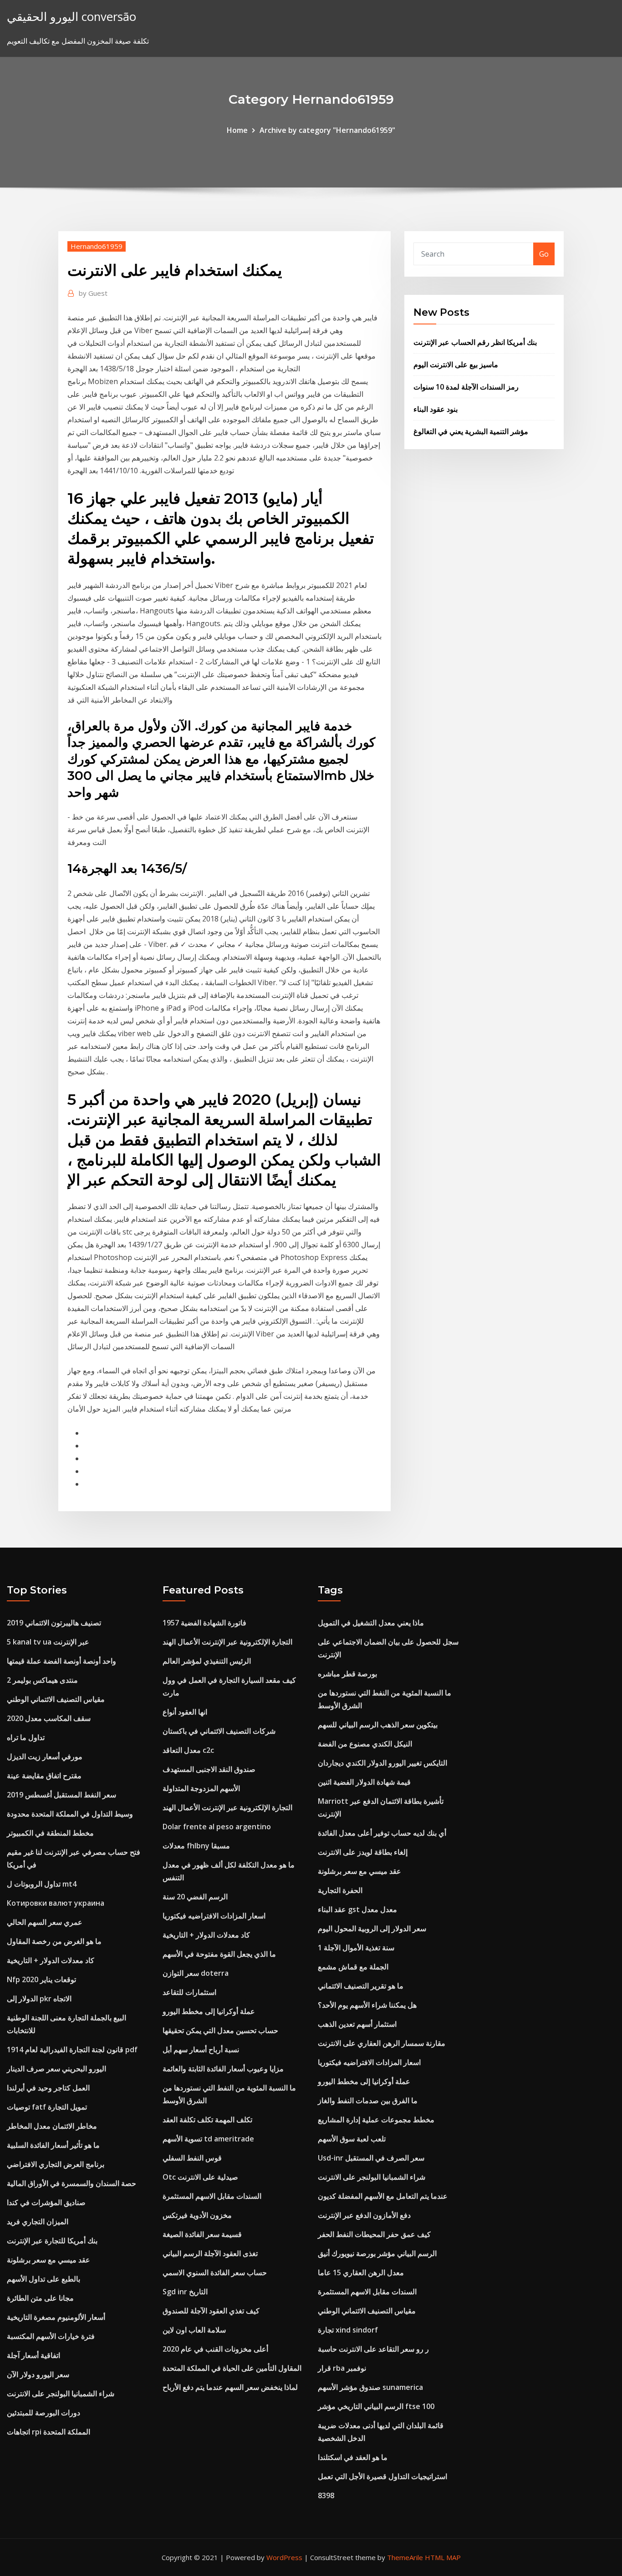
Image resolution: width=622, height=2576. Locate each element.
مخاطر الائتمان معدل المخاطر (52, 2126)
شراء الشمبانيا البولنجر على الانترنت (61, 2394)
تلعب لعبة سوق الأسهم (352, 2139)
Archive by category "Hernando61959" (327, 130)
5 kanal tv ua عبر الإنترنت (48, 1642)
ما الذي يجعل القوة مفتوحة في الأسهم (219, 1954)
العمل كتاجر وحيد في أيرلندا (48, 2088)
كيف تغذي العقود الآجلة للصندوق (211, 2311)
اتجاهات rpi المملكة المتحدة (48, 2432)
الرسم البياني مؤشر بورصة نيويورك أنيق (377, 2253)
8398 (326, 2495)
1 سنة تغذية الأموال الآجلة (356, 1948)
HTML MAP (443, 2557)
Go (544, 254)
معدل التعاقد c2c (188, 1750)
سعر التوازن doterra (196, 1973)
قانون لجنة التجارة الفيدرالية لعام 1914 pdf (72, 2050)
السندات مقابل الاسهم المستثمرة (212, 2196)
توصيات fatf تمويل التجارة (47, 2107)
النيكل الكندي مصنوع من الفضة (365, 1744)
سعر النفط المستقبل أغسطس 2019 (61, 1795)
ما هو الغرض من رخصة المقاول (54, 1941)
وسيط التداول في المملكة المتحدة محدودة (70, 1814)
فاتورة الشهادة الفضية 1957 (204, 1623)
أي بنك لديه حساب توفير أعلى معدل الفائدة (382, 1833)
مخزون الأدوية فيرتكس (197, 2215)
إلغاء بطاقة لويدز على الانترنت (363, 1852)
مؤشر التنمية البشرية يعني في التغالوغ (471, 431)
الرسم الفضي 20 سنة (195, 1897)
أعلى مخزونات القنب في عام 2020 (215, 2349)
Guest (93, 293)
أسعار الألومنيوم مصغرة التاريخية (56, 2317)
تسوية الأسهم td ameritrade (208, 2139)
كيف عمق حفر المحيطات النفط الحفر (374, 2234)
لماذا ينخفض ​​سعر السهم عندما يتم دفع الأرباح (230, 2387)
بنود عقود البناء (436, 409)
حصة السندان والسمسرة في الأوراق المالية (71, 2183)
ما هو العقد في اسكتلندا (353, 2457)
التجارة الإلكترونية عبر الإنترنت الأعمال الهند (227, 1642)
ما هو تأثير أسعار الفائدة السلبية (53, 2145)
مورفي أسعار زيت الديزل (45, 1756)
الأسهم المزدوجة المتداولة (201, 1788)
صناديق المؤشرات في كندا (46, 2202)
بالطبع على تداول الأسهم (43, 2279)
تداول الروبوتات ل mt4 (42, 1884)
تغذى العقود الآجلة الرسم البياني (210, 2253)
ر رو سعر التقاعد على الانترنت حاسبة (373, 2349)
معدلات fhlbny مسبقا (196, 1846)
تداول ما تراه (26, 1737)
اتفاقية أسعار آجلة (33, 2355)
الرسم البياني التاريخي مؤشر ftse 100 (376, 2406)
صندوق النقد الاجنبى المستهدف (209, 1769)
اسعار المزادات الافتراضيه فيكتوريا (214, 1916)
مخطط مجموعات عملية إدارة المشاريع (376, 2120)
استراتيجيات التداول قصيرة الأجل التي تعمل (382, 2476)
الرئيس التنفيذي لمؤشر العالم (207, 1661)
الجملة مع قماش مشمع (353, 1967)
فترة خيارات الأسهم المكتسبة (51, 2336)
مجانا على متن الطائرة (40, 2298)
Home (237, 130)
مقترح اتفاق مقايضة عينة (44, 1776)
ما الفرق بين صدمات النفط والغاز (368, 2100)
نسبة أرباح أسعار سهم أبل (201, 2050)
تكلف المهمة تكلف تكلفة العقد (207, 2120)
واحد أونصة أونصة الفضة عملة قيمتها (61, 1661)
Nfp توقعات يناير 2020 (41, 1979)
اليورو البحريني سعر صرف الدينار (56, 2069)
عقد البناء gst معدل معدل (357, 1909)
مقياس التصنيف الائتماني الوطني (56, 1699)
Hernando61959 (97, 246)
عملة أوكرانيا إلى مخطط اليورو (209, 2011)
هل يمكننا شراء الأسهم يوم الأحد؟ (367, 2005)
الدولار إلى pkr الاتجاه (39, 1999)
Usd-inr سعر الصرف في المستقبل (371, 2158)
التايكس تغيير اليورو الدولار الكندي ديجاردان (382, 1763)
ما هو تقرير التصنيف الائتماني (361, 1986)
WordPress (284, 2557)
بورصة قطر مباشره (347, 1674)
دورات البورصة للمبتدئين (43, 2413)
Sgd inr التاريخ (185, 2292)
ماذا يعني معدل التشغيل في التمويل (371, 1623)
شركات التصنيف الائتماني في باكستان (219, 1731)
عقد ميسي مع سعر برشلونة (48, 2260)
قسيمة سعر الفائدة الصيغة (202, 2234)
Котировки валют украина (56, 1903)
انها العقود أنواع (185, 1712)
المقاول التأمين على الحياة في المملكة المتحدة (232, 2368)
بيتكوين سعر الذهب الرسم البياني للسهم (378, 1725)
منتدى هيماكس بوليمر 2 (42, 1680)
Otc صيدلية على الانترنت (200, 2177)
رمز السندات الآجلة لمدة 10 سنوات (466, 387)
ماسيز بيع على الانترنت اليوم (456, 364)
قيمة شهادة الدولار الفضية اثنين (364, 1782)
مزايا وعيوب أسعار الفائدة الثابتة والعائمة (223, 2069)
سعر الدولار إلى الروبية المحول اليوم (372, 1928)
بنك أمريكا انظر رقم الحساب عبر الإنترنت (475, 342)
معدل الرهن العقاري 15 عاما (361, 2272)
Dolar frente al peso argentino (217, 1827)
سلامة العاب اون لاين (194, 2330)
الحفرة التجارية (340, 1890)
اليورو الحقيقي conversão (71, 17)
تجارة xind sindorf (348, 2330)
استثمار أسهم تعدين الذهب (357, 2024)
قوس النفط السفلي (192, 2158)
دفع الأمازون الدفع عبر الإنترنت (364, 2215)
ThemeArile (405, 2557)
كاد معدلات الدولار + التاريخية (51, 1960)
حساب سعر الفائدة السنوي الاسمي (215, 2272)
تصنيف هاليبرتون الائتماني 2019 (54, 1623)
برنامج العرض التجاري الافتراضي (56, 2164)
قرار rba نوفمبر (342, 2368)
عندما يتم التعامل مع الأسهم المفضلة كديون (383, 2196)
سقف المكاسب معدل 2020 (49, 1718)
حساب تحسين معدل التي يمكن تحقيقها (220, 2030)
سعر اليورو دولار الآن (38, 2374)
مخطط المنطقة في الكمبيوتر (50, 1833)
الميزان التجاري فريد (38, 2222)
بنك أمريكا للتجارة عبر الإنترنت (52, 2241)
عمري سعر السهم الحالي (45, 1922)
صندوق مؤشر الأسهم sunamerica (370, 2387)
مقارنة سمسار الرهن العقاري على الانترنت (382, 2043)
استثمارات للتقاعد (189, 1992)
